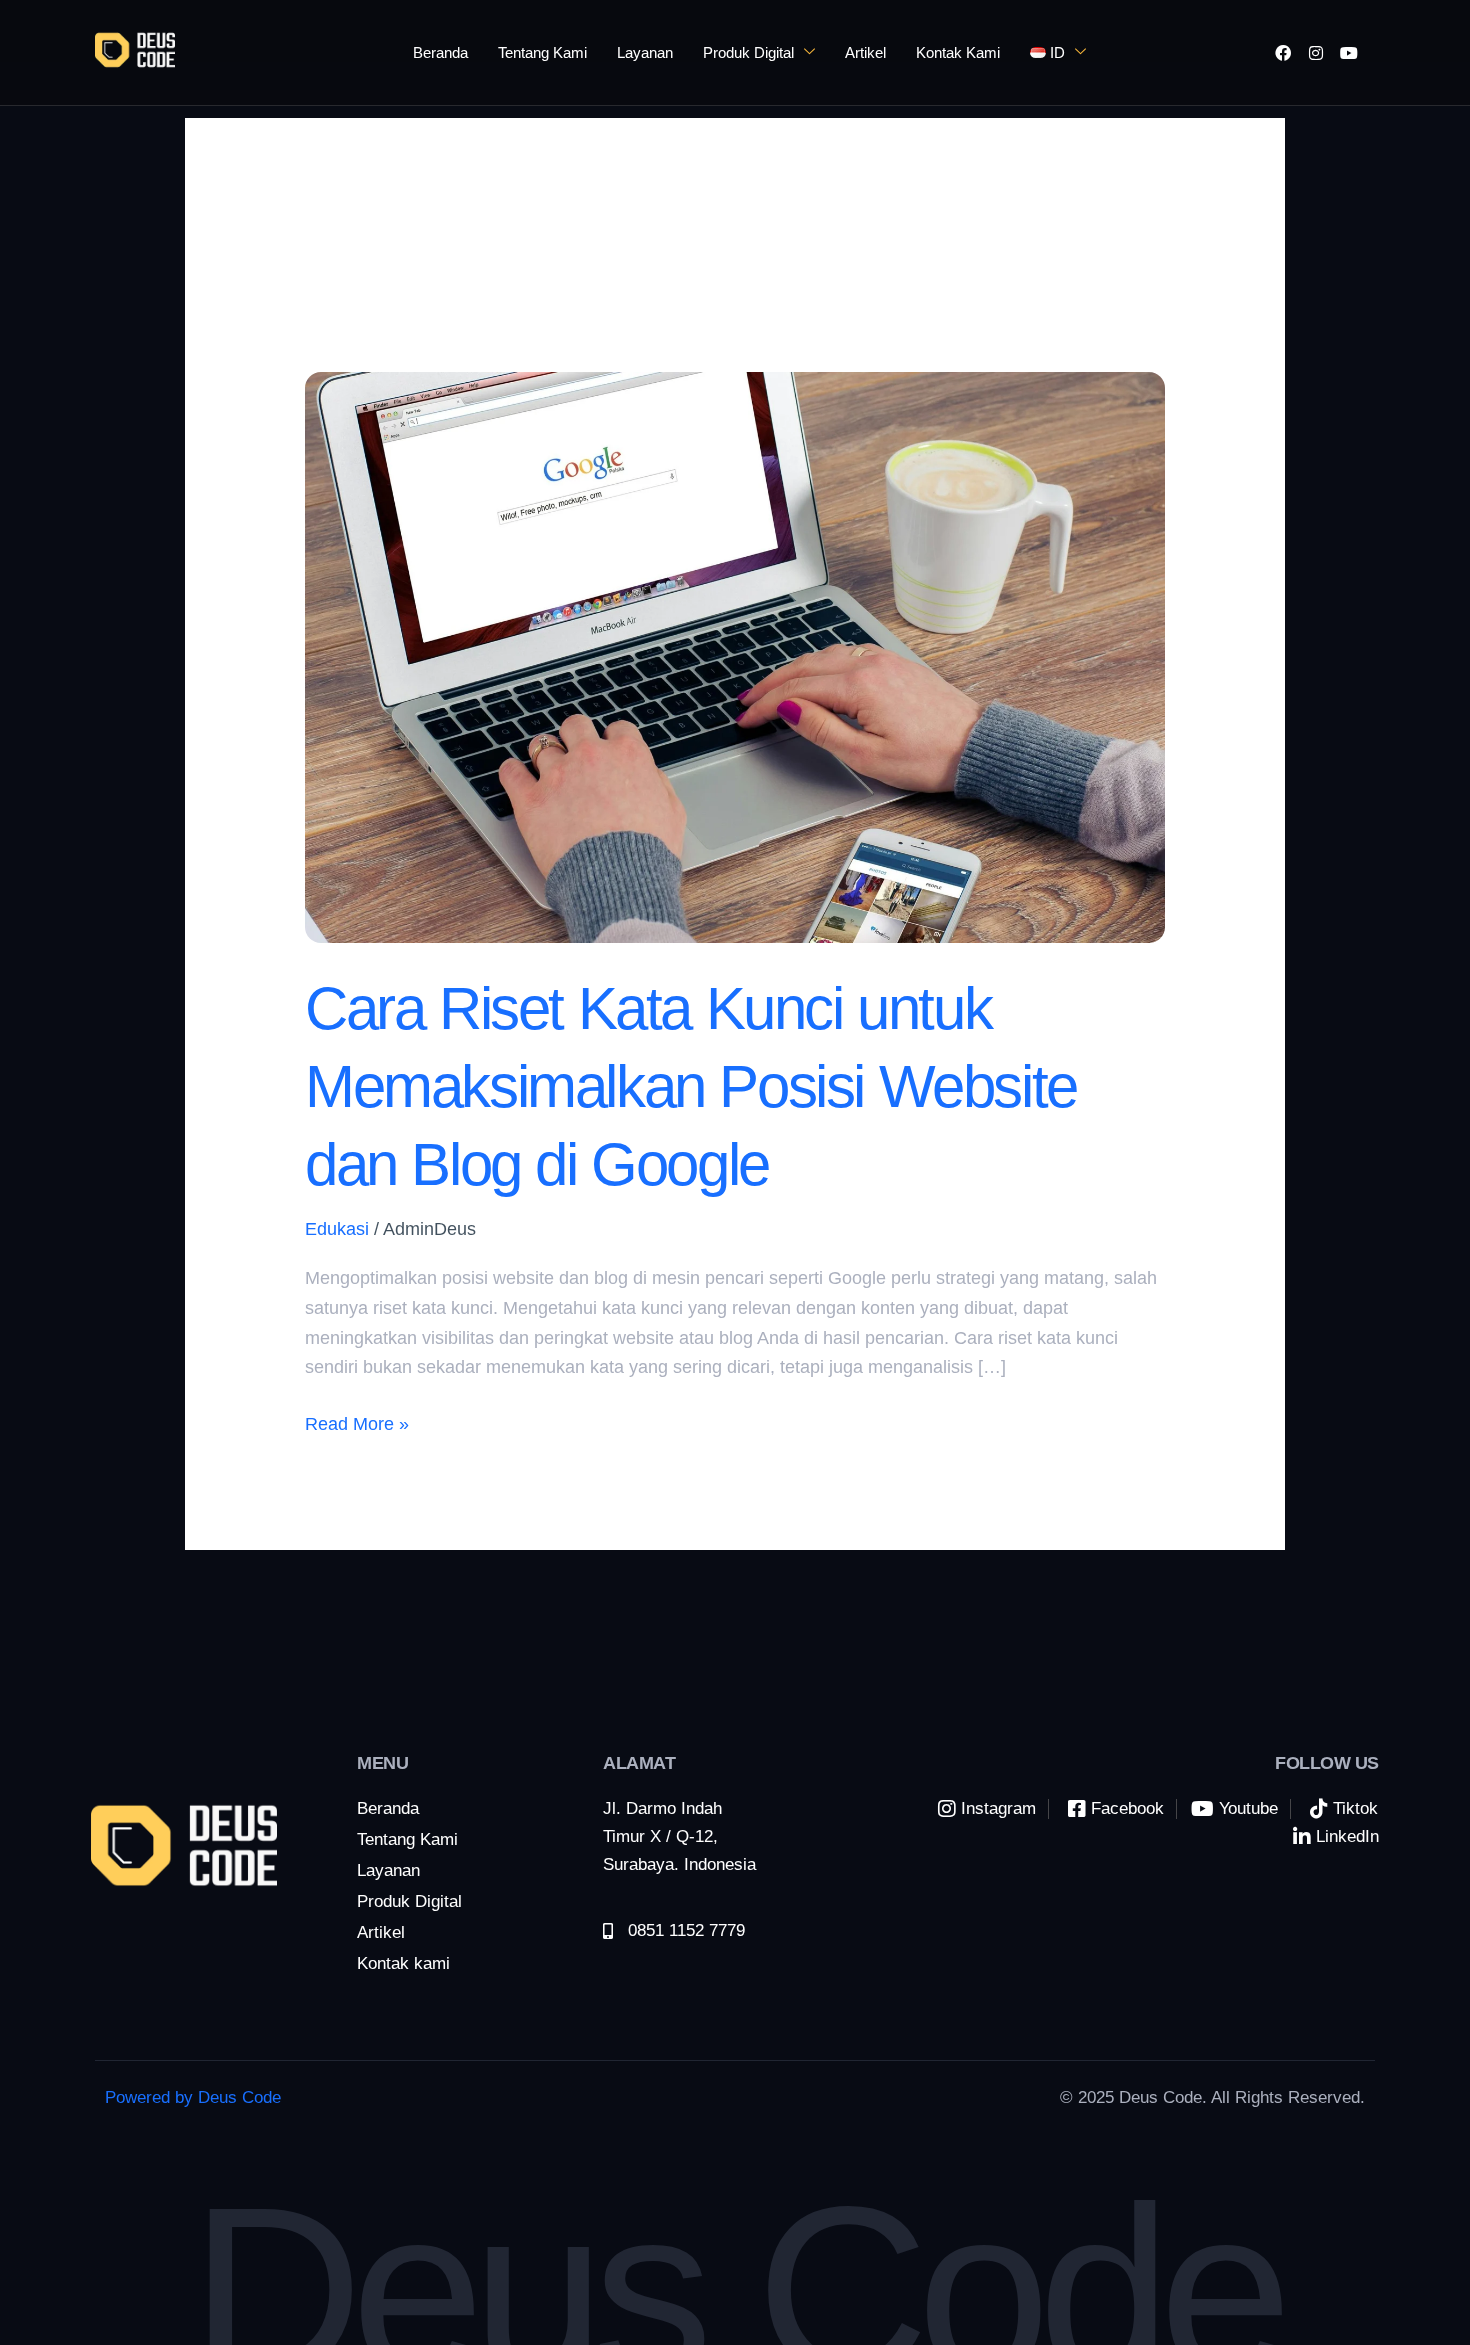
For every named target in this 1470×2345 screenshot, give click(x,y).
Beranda (440, 52)
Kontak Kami (958, 52)
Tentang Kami (542, 52)
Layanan (645, 52)
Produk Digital (748, 52)
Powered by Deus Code (193, 2097)
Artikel (865, 52)
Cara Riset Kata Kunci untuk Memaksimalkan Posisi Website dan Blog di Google (691, 1086)
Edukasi (337, 1229)
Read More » (357, 1422)
